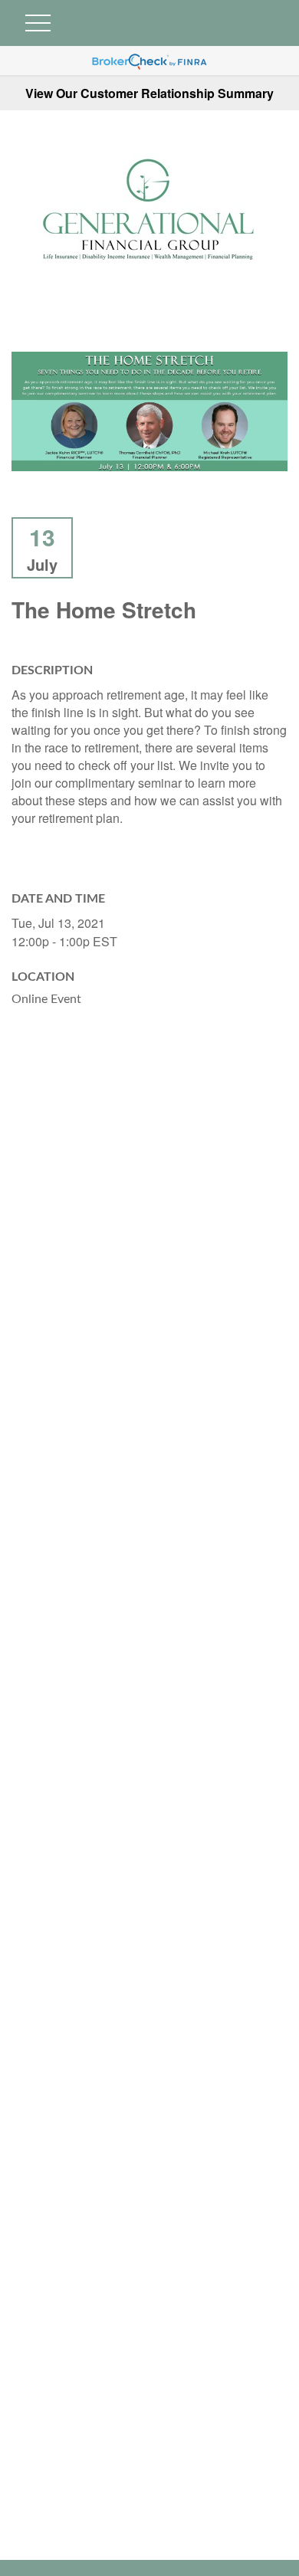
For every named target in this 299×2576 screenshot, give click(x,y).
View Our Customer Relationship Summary (149, 93)
